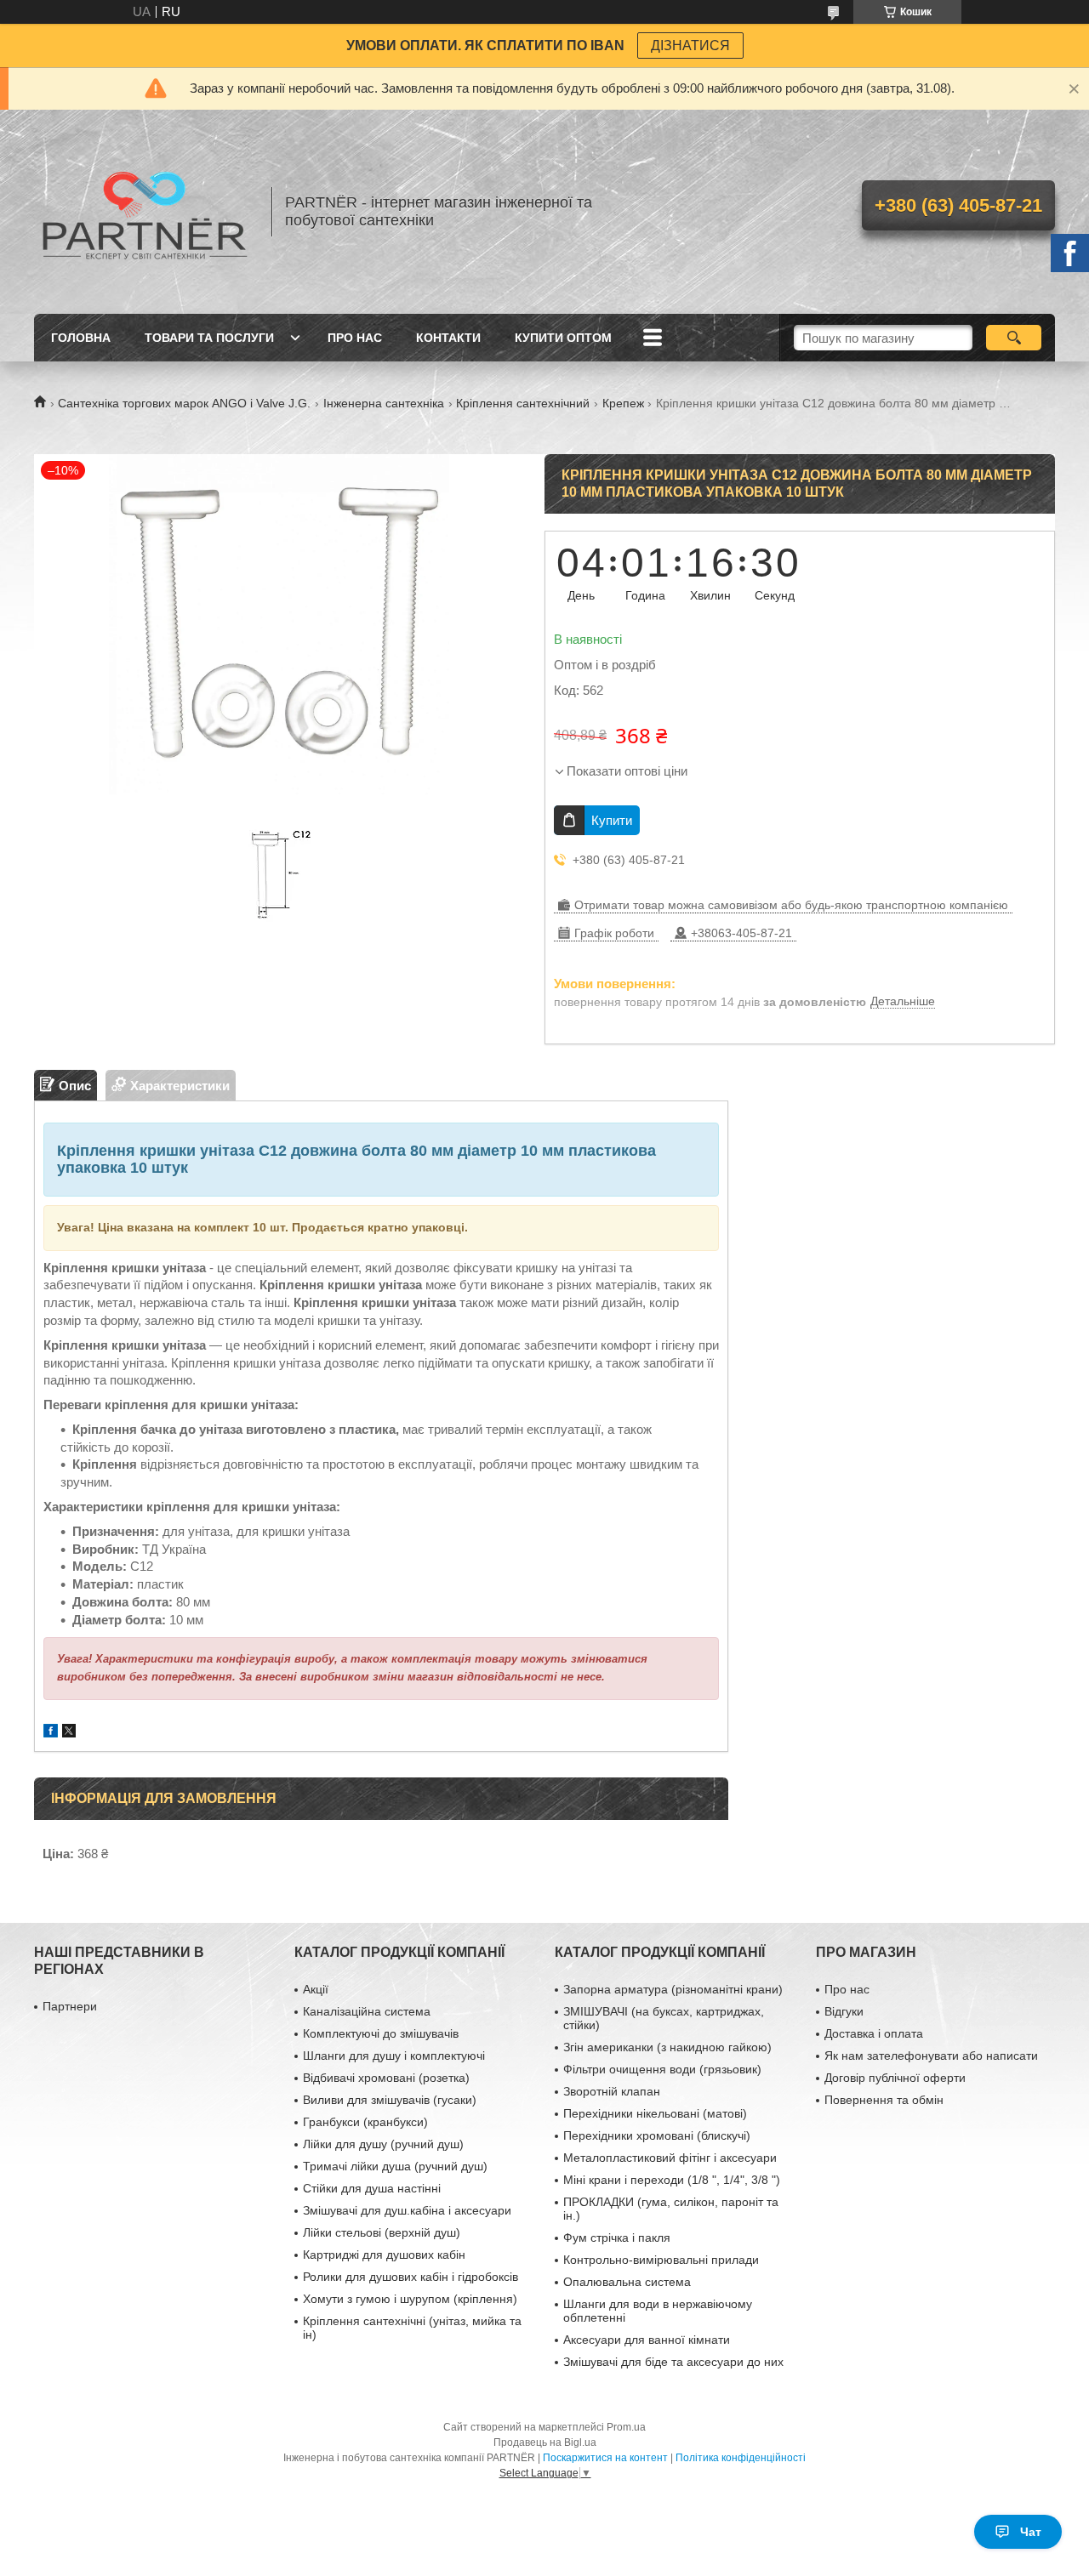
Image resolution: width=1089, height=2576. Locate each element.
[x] (69, 1733)
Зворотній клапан (612, 2091)
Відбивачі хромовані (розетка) (386, 2078)
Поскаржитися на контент (605, 2458)
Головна (81, 338)
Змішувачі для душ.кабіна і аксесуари (407, 2210)
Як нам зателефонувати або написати (931, 2056)
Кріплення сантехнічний (523, 403)
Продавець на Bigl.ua (545, 2442)
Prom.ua (626, 2427)
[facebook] (51, 1733)
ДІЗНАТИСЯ (690, 45)
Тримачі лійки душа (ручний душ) (395, 2166)
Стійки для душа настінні (372, 2188)
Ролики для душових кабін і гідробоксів (411, 2277)
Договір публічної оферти (895, 2078)
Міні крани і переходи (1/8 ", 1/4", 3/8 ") (672, 2180)
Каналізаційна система (367, 2011)
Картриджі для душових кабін (384, 2255)
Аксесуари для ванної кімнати (647, 2340)
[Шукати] (1014, 338)
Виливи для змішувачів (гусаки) (390, 2100)
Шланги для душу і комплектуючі (394, 2056)
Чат (1031, 2532)
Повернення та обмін (884, 2100)
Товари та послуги (209, 338)
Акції (316, 1989)
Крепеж (623, 403)
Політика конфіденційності (741, 2458)
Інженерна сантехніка (384, 403)
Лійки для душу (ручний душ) (383, 2144)
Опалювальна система (627, 2282)
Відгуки (844, 2011)
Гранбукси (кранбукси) (365, 2122)
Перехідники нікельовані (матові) (655, 2113)
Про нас (355, 338)
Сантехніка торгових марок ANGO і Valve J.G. (184, 403)
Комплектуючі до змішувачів (381, 2033)
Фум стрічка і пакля (617, 2238)
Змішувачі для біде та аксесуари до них (673, 2362)
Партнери (70, 2006)
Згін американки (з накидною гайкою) (667, 2047)
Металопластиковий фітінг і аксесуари (670, 2158)
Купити (612, 820)
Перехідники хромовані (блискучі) (657, 2135)
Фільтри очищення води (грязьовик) (662, 2069)
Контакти (448, 338)
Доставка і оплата (874, 2033)
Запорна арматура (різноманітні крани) (673, 1989)
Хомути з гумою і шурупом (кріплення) (410, 2299)
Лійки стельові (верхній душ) (382, 2232)
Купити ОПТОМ (563, 338)
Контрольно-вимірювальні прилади (661, 2260)
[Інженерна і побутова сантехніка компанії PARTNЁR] (145, 212)
